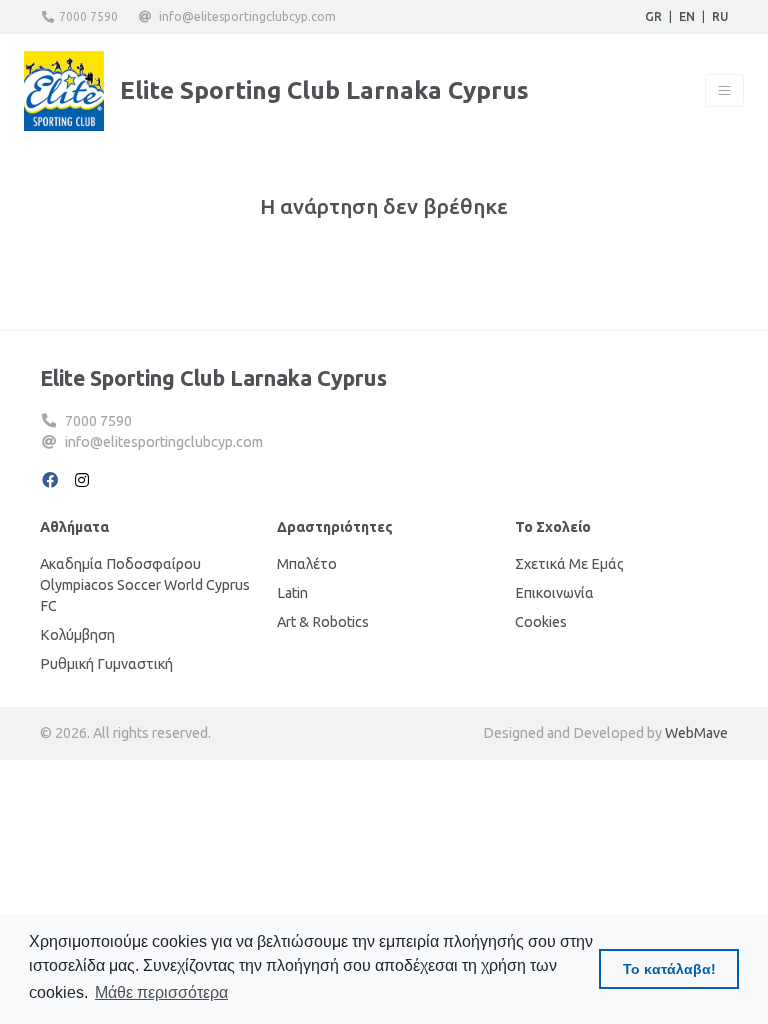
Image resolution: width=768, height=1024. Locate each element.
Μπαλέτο (307, 564)
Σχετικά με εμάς (569, 564)
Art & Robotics (323, 622)
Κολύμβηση (77, 635)
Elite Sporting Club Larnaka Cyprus (213, 378)
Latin (292, 593)
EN (687, 16)
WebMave (696, 733)
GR (653, 16)
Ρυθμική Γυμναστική (106, 664)
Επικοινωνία (554, 593)
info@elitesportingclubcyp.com (247, 16)
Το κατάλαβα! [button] (669, 969)
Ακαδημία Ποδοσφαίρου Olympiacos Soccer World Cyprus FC (145, 585)
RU (720, 16)
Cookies (541, 622)
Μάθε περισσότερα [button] (161, 992)
